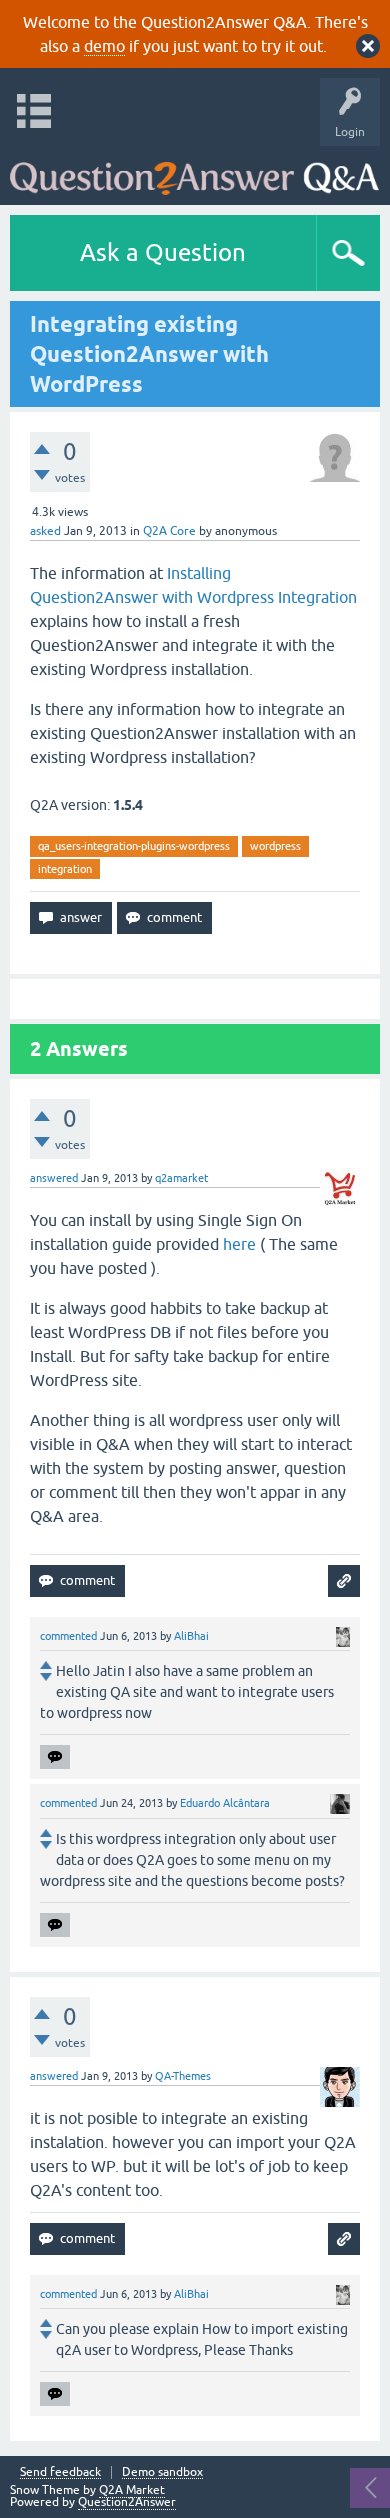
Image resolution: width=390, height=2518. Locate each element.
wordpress (275, 846)
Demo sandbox (162, 2472)
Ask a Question (163, 252)
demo (104, 46)
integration (65, 869)
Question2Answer (127, 2502)
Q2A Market (132, 2490)
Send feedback (60, 2472)
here (239, 1244)
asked (45, 531)
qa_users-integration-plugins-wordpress (134, 846)
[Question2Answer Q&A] (194, 170)
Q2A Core (169, 531)
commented (68, 1636)
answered (54, 1178)
